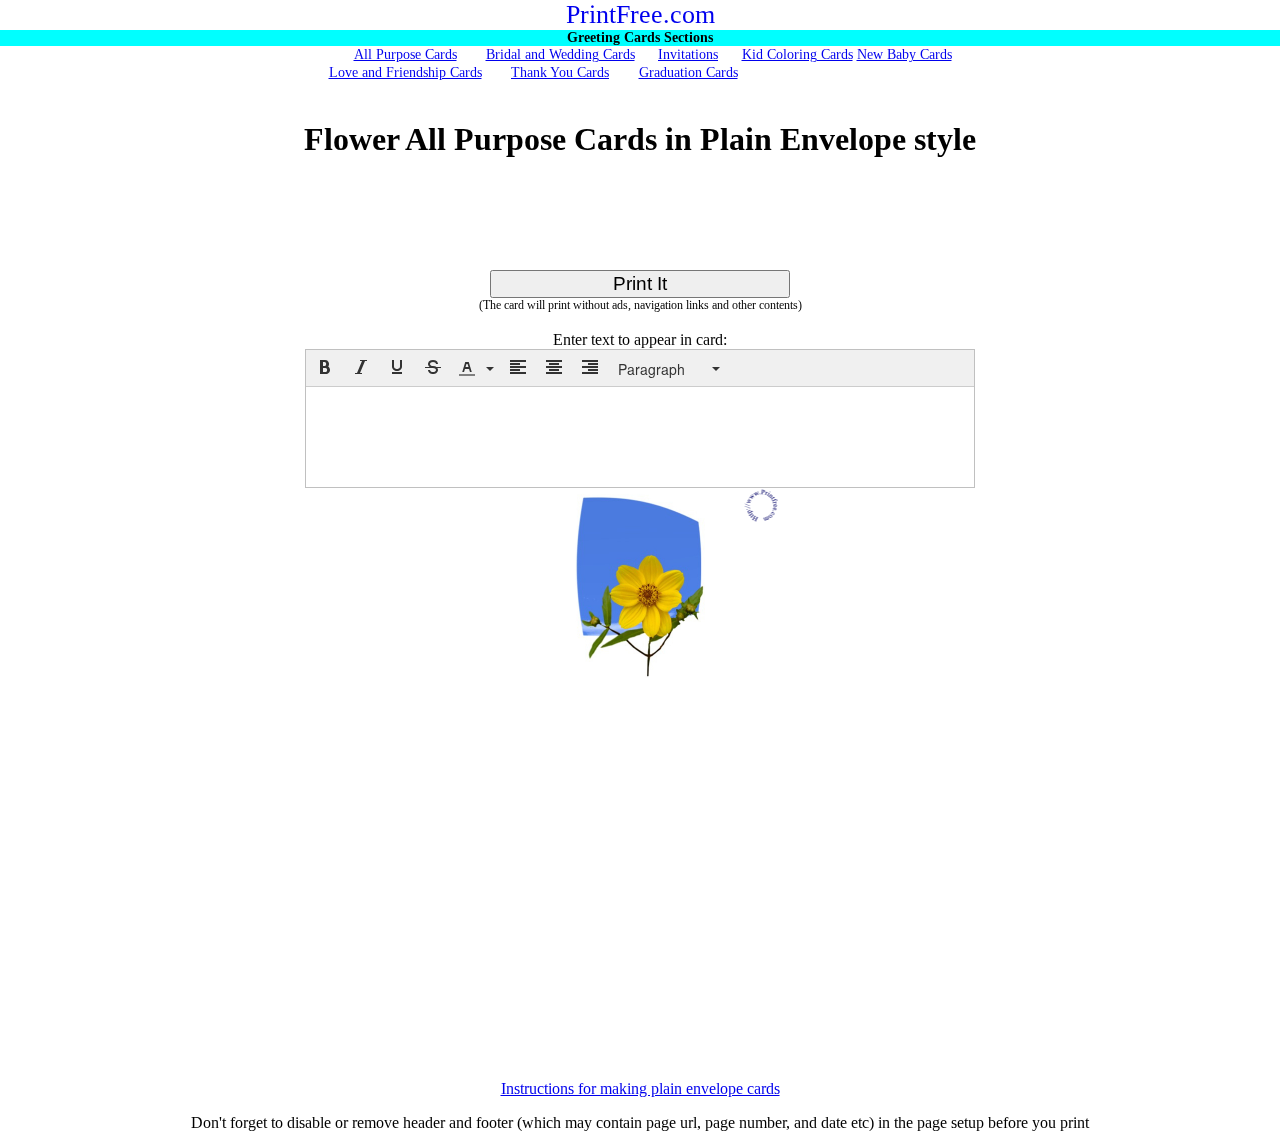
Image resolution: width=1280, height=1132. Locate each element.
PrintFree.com (640, 14)
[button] (325, 367)
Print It (640, 283)
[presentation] (325, 367)
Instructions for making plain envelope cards (640, 1088)
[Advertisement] (640, 225)
